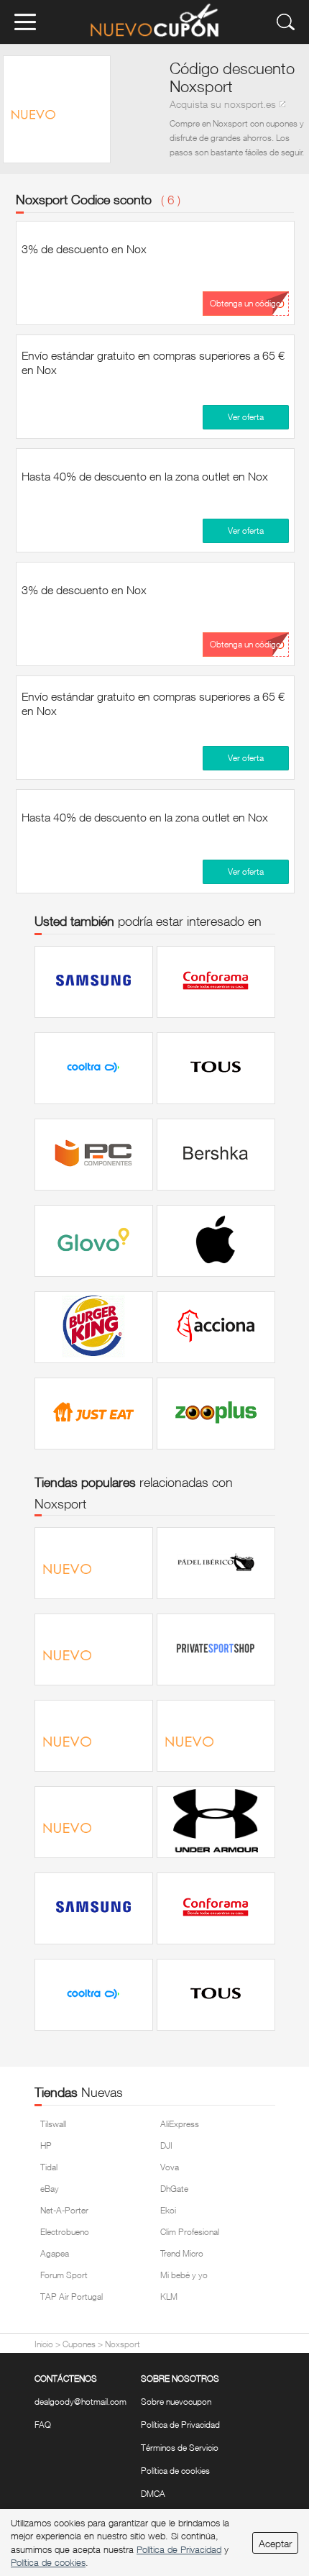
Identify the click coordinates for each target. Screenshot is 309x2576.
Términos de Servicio (180, 2448)
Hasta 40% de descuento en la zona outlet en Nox (145, 476)
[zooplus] (216, 1414)
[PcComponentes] (94, 1155)
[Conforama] (216, 982)
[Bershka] (216, 1155)
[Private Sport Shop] (216, 1649)
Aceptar (275, 2543)
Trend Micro (182, 2253)
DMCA (153, 2494)
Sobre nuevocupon (176, 2402)
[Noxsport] (94, 1563)
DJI (166, 2145)
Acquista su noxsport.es (223, 104)
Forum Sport (64, 2275)
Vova (170, 2167)
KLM (169, 2297)
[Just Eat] (94, 1414)
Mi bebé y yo (184, 2275)
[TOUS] (216, 1068)
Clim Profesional (190, 2232)
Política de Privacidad (180, 2425)
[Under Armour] (216, 1822)
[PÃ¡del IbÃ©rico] (216, 1563)
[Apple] (216, 1241)
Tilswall (53, 2124)
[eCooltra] (94, 1068)
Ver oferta (246, 417)
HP (46, 2145)
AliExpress (180, 2124)
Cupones (79, 2344)
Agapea (55, 2253)
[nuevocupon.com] (154, 22)
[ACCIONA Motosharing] (216, 1327)
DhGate (174, 2189)
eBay (50, 2189)
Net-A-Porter (64, 2210)
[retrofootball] (94, 1822)
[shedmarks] (94, 1736)
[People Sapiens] (216, 1736)
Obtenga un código (245, 303)
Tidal (49, 2167)
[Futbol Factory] (94, 1649)
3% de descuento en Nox (84, 249)
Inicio (44, 2344)
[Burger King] (94, 1327)
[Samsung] (94, 982)
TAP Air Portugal (72, 2297)
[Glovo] (94, 1241)
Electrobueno (65, 2232)
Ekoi (168, 2210)
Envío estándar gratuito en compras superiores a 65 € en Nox (153, 363)
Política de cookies (175, 2471)
